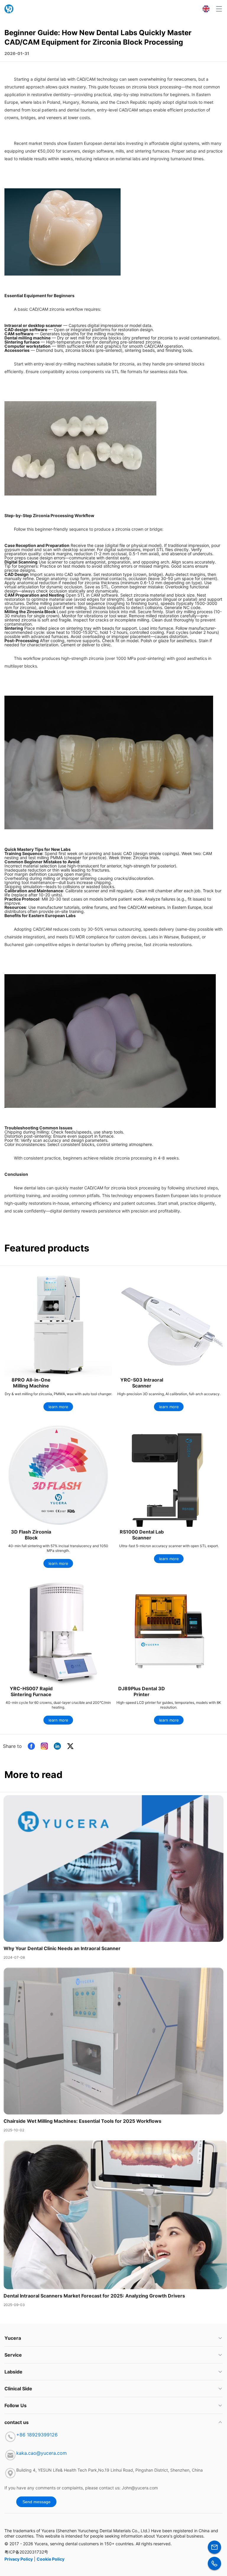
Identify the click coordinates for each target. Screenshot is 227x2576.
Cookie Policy (51, 2559)
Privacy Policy (19, 2559)
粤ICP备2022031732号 (26, 2552)
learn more (58, 1407)
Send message (37, 2502)
